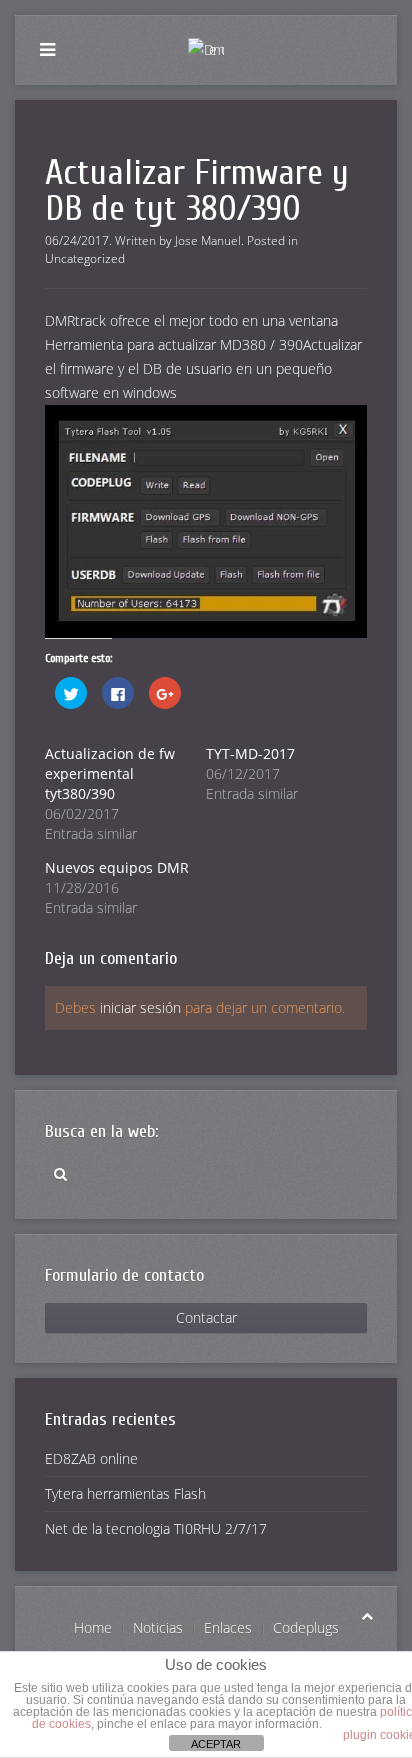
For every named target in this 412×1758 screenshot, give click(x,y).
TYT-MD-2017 (250, 753)
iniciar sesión (140, 1007)
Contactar (206, 1317)
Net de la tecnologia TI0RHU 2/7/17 (156, 1528)
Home (93, 1627)
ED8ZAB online (91, 1458)
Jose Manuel (208, 240)
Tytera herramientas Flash (125, 1493)
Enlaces (228, 1627)
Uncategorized (85, 258)
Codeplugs (306, 1627)
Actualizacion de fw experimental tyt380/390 (110, 773)
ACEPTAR (216, 1744)
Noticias (158, 1627)
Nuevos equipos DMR (117, 867)
